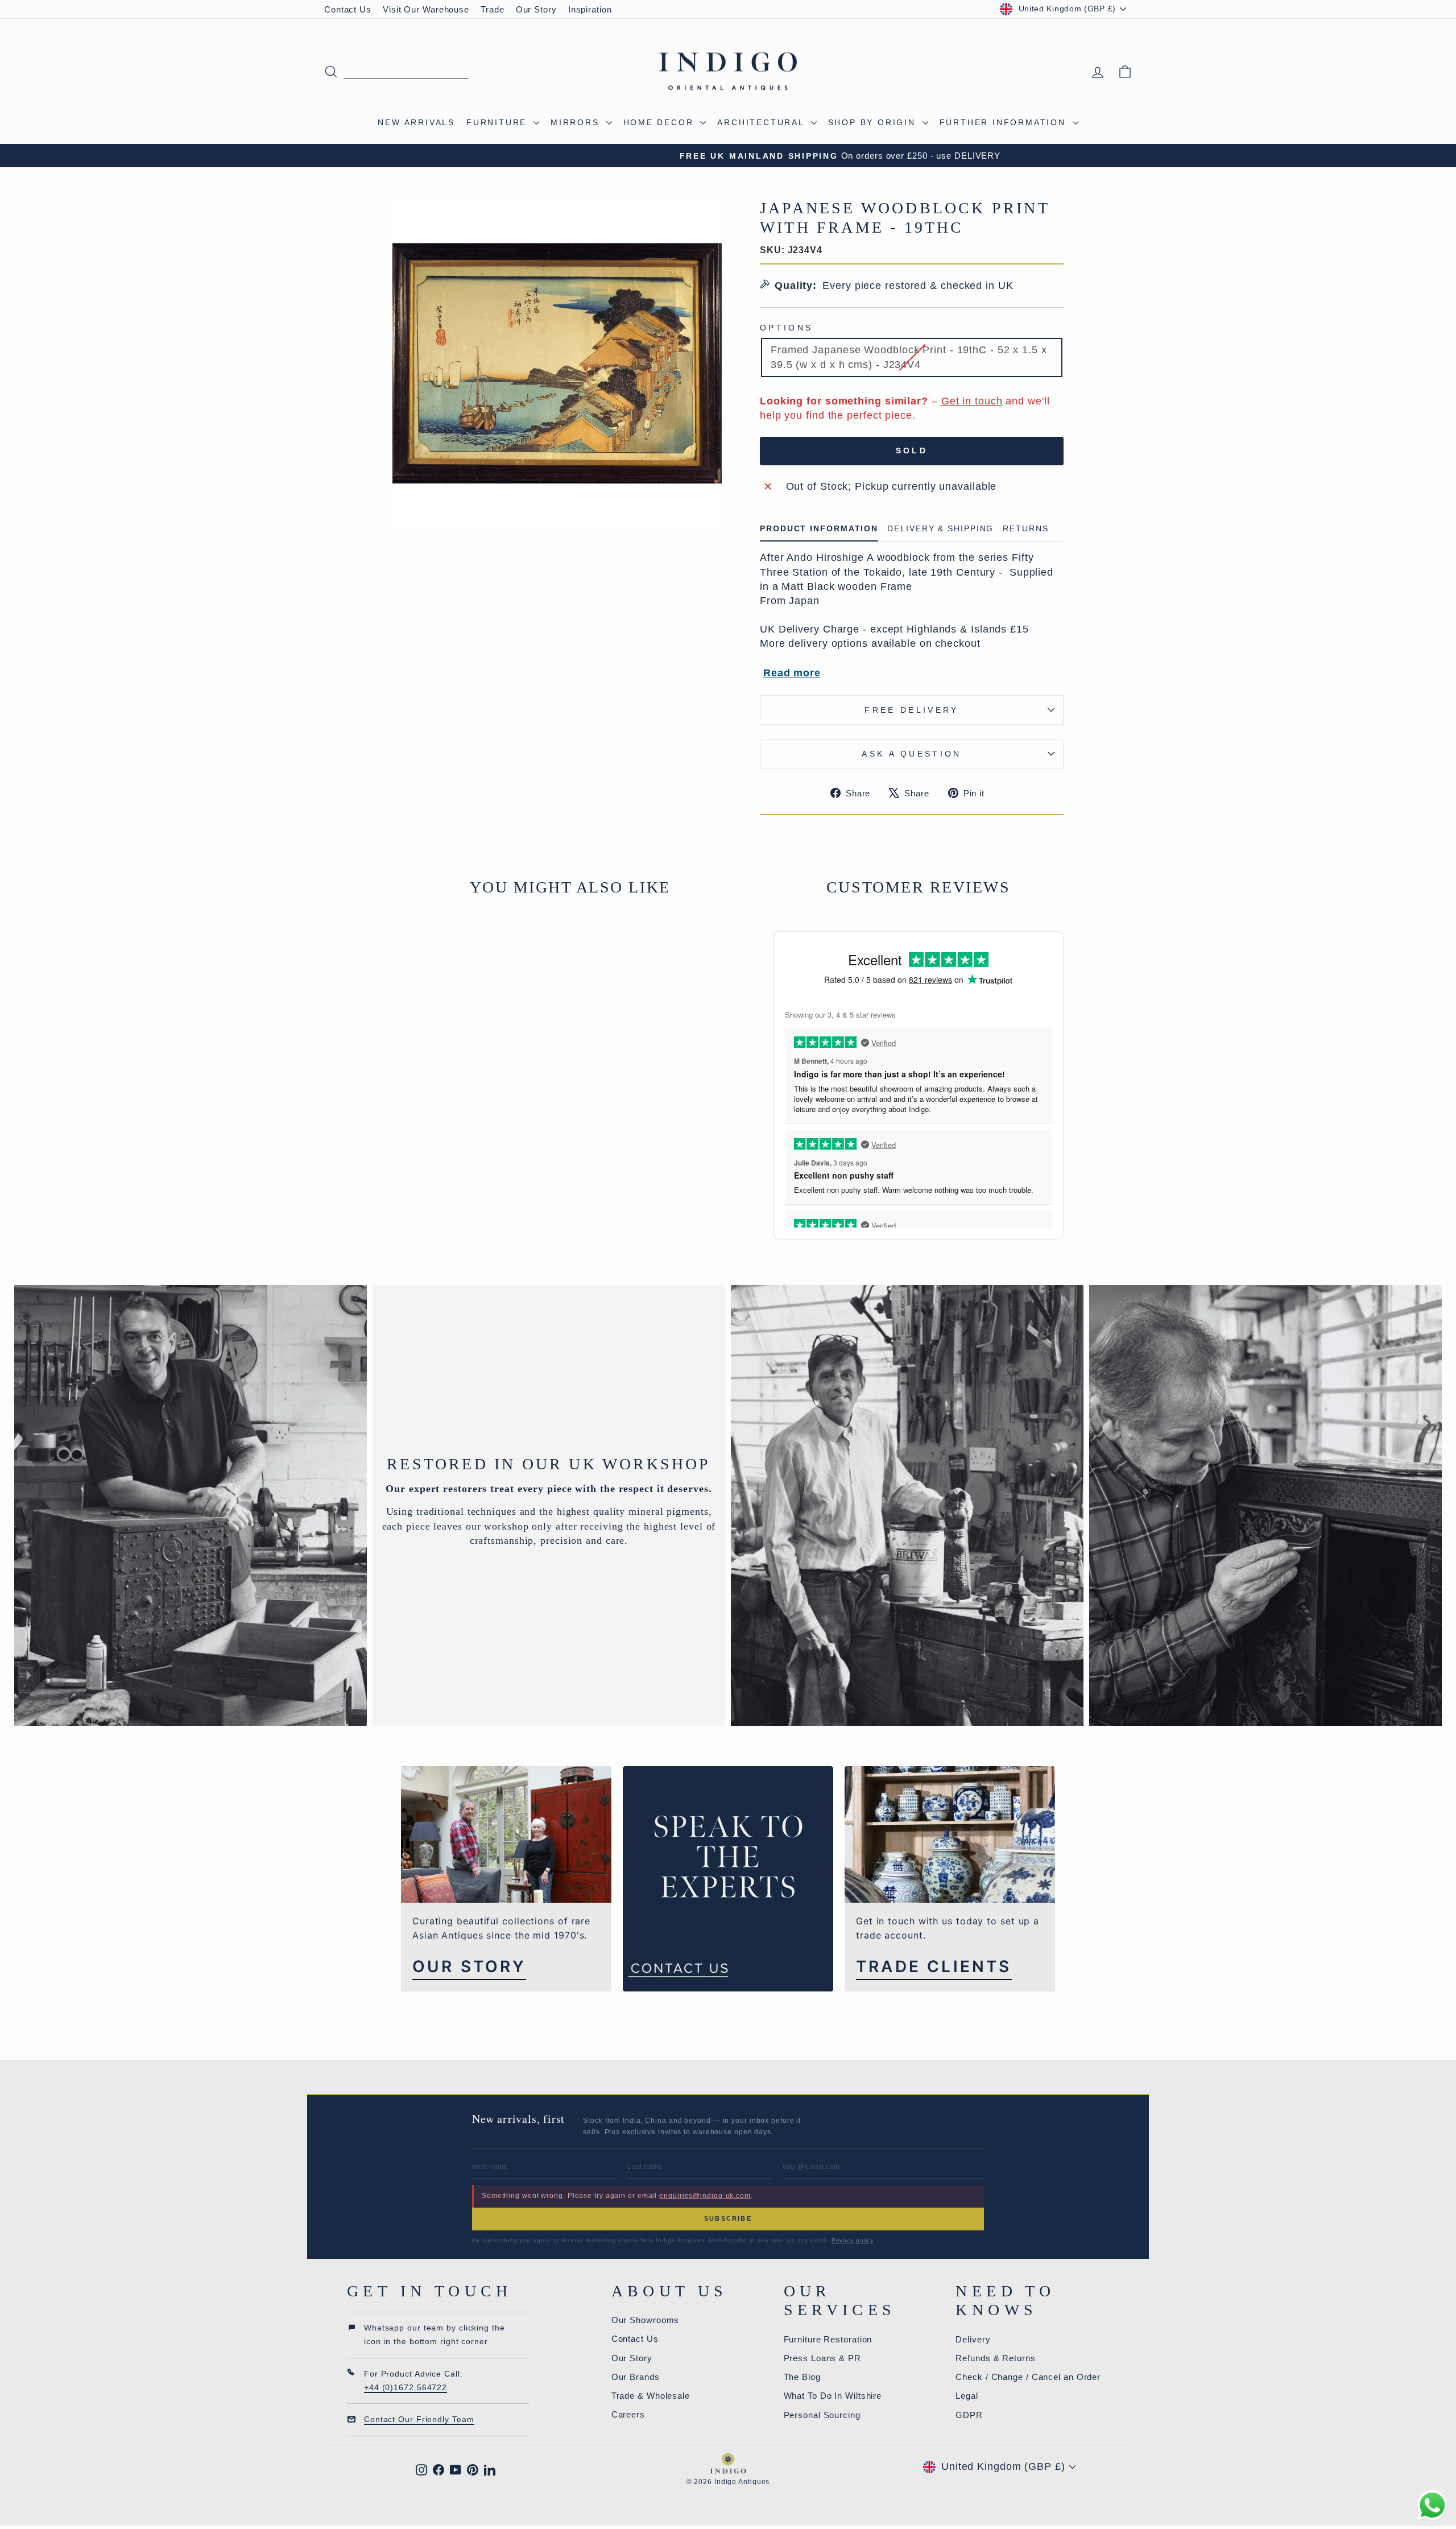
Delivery (973, 2339)
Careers (628, 2414)
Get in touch (972, 401)
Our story (469, 1967)
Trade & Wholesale (651, 2396)
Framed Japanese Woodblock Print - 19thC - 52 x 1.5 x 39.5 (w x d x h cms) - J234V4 (909, 357)
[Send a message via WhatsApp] (1432, 2505)
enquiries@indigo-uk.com (705, 2196)
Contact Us (348, 9)
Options (786, 328)
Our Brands (636, 2377)
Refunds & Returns (995, 2358)
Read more (792, 673)
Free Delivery (911, 710)
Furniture (499, 122)
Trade (493, 9)
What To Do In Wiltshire (833, 2396)
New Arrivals (416, 122)
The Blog (802, 2377)
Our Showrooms (646, 2320)
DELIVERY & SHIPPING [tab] (940, 529)
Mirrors (577, 122)
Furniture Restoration (828, 2339)
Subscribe (728, 2218)
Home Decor (661, 122)
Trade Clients (934, 1967)
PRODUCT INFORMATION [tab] (819, 529)
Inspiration (590, 9)
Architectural (762, 122)
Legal (967, 2396)
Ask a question (911, 754)
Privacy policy (853, 2240)
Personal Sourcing (822, 2415)
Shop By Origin (874, 122)
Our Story (536, 9)
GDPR (969, 2415)
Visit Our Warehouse (426, 9)
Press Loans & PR (822, 2358)
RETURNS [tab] (1025, 529)
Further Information (1005, 122)
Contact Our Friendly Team (419, 2419)
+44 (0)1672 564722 (406, 2387)
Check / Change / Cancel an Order (1028, 2377)
